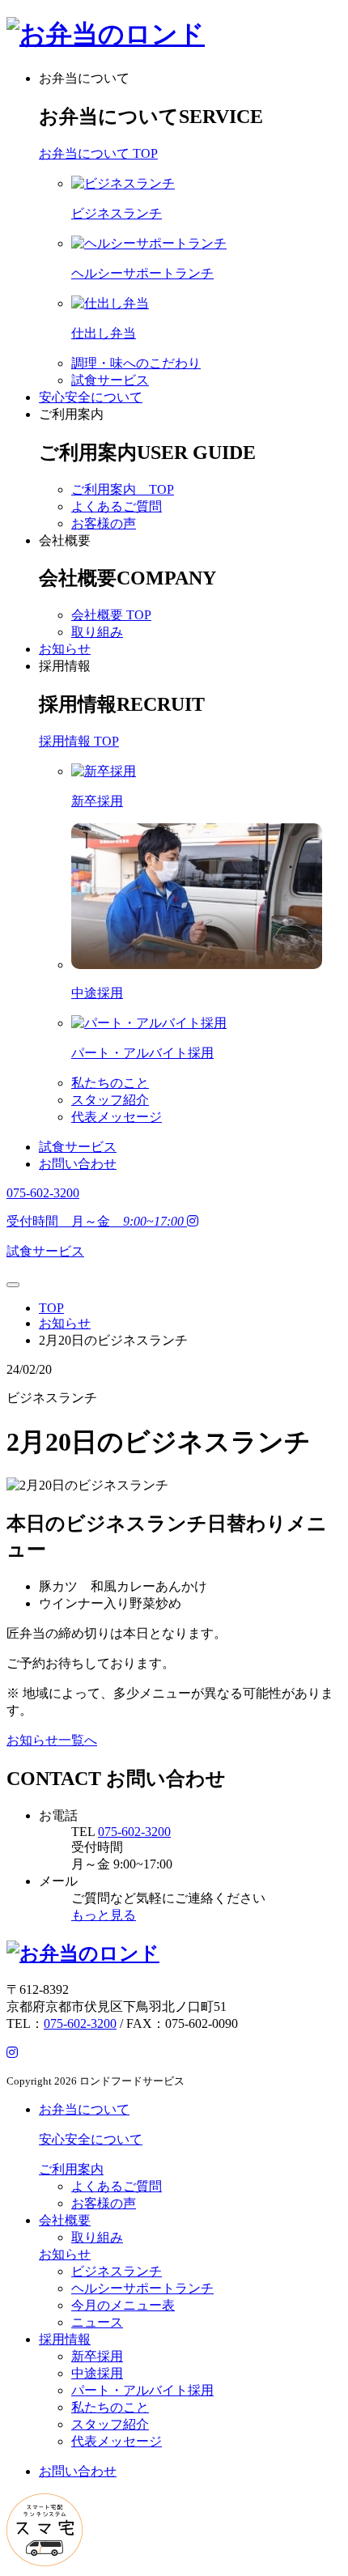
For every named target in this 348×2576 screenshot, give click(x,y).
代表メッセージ (117, 1117)
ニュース (97, 2322)
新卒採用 (97, 2356)
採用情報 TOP (79, 741)
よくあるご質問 (117, 506)
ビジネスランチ (117, 2271)
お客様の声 (104, 523)
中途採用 (97, 2373)
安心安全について (91, 397)
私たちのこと (110, 1083)
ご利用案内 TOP (123, 489)
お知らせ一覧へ (52, 1740)
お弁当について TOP (98, 153)
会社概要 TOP (111, 615)
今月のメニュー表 (123, 2305)
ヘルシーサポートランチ (142, 2288)
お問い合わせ (78, 1164)
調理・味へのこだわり (136, 363)
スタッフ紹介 (110, 1100)
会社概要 (65, 540)
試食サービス (110, 380)
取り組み (97, 632)
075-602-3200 (134, 1832)
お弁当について (84, 78)
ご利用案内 (71, 414)
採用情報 (65, 666)
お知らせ (65, 649)
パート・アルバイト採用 (142, 2390)
